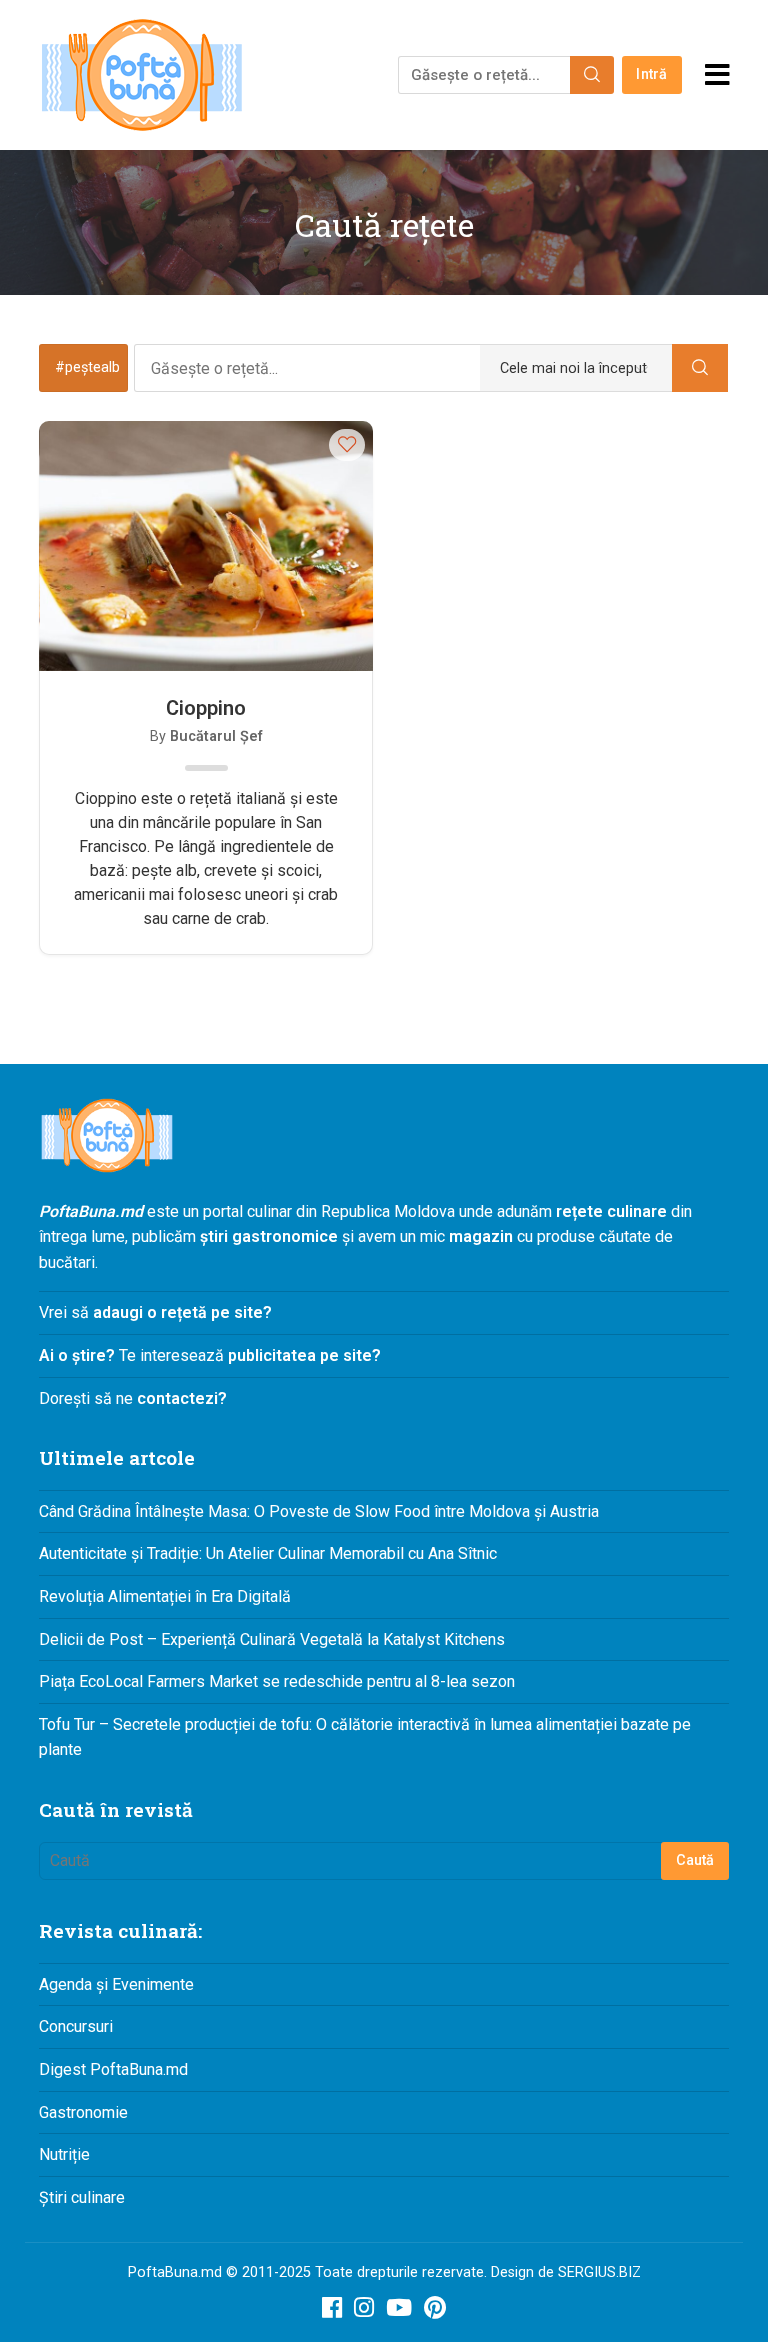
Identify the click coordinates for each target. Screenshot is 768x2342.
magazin (481, 1236)
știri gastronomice (269, 1236)
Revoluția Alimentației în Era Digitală (165, 1596)
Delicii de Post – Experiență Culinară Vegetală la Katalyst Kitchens (272, 1639)
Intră (651, 74)
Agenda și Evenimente (116, 1984)
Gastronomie (83, 2112)
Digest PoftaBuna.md (113, 2069)
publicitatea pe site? (304, 1355)
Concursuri (76, 2026)
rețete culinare (611, 1211)
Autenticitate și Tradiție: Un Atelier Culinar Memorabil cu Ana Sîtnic (268, 1553)
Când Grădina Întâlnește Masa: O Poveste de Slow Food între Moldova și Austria (319, 1511)
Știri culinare (82, 2197)
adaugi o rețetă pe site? (182, 1312)
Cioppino (206, 708)
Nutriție (64, 2154)
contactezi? (180, 1398)
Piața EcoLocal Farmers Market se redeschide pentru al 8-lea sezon (277, 1681)
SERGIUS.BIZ (599, 2272)
